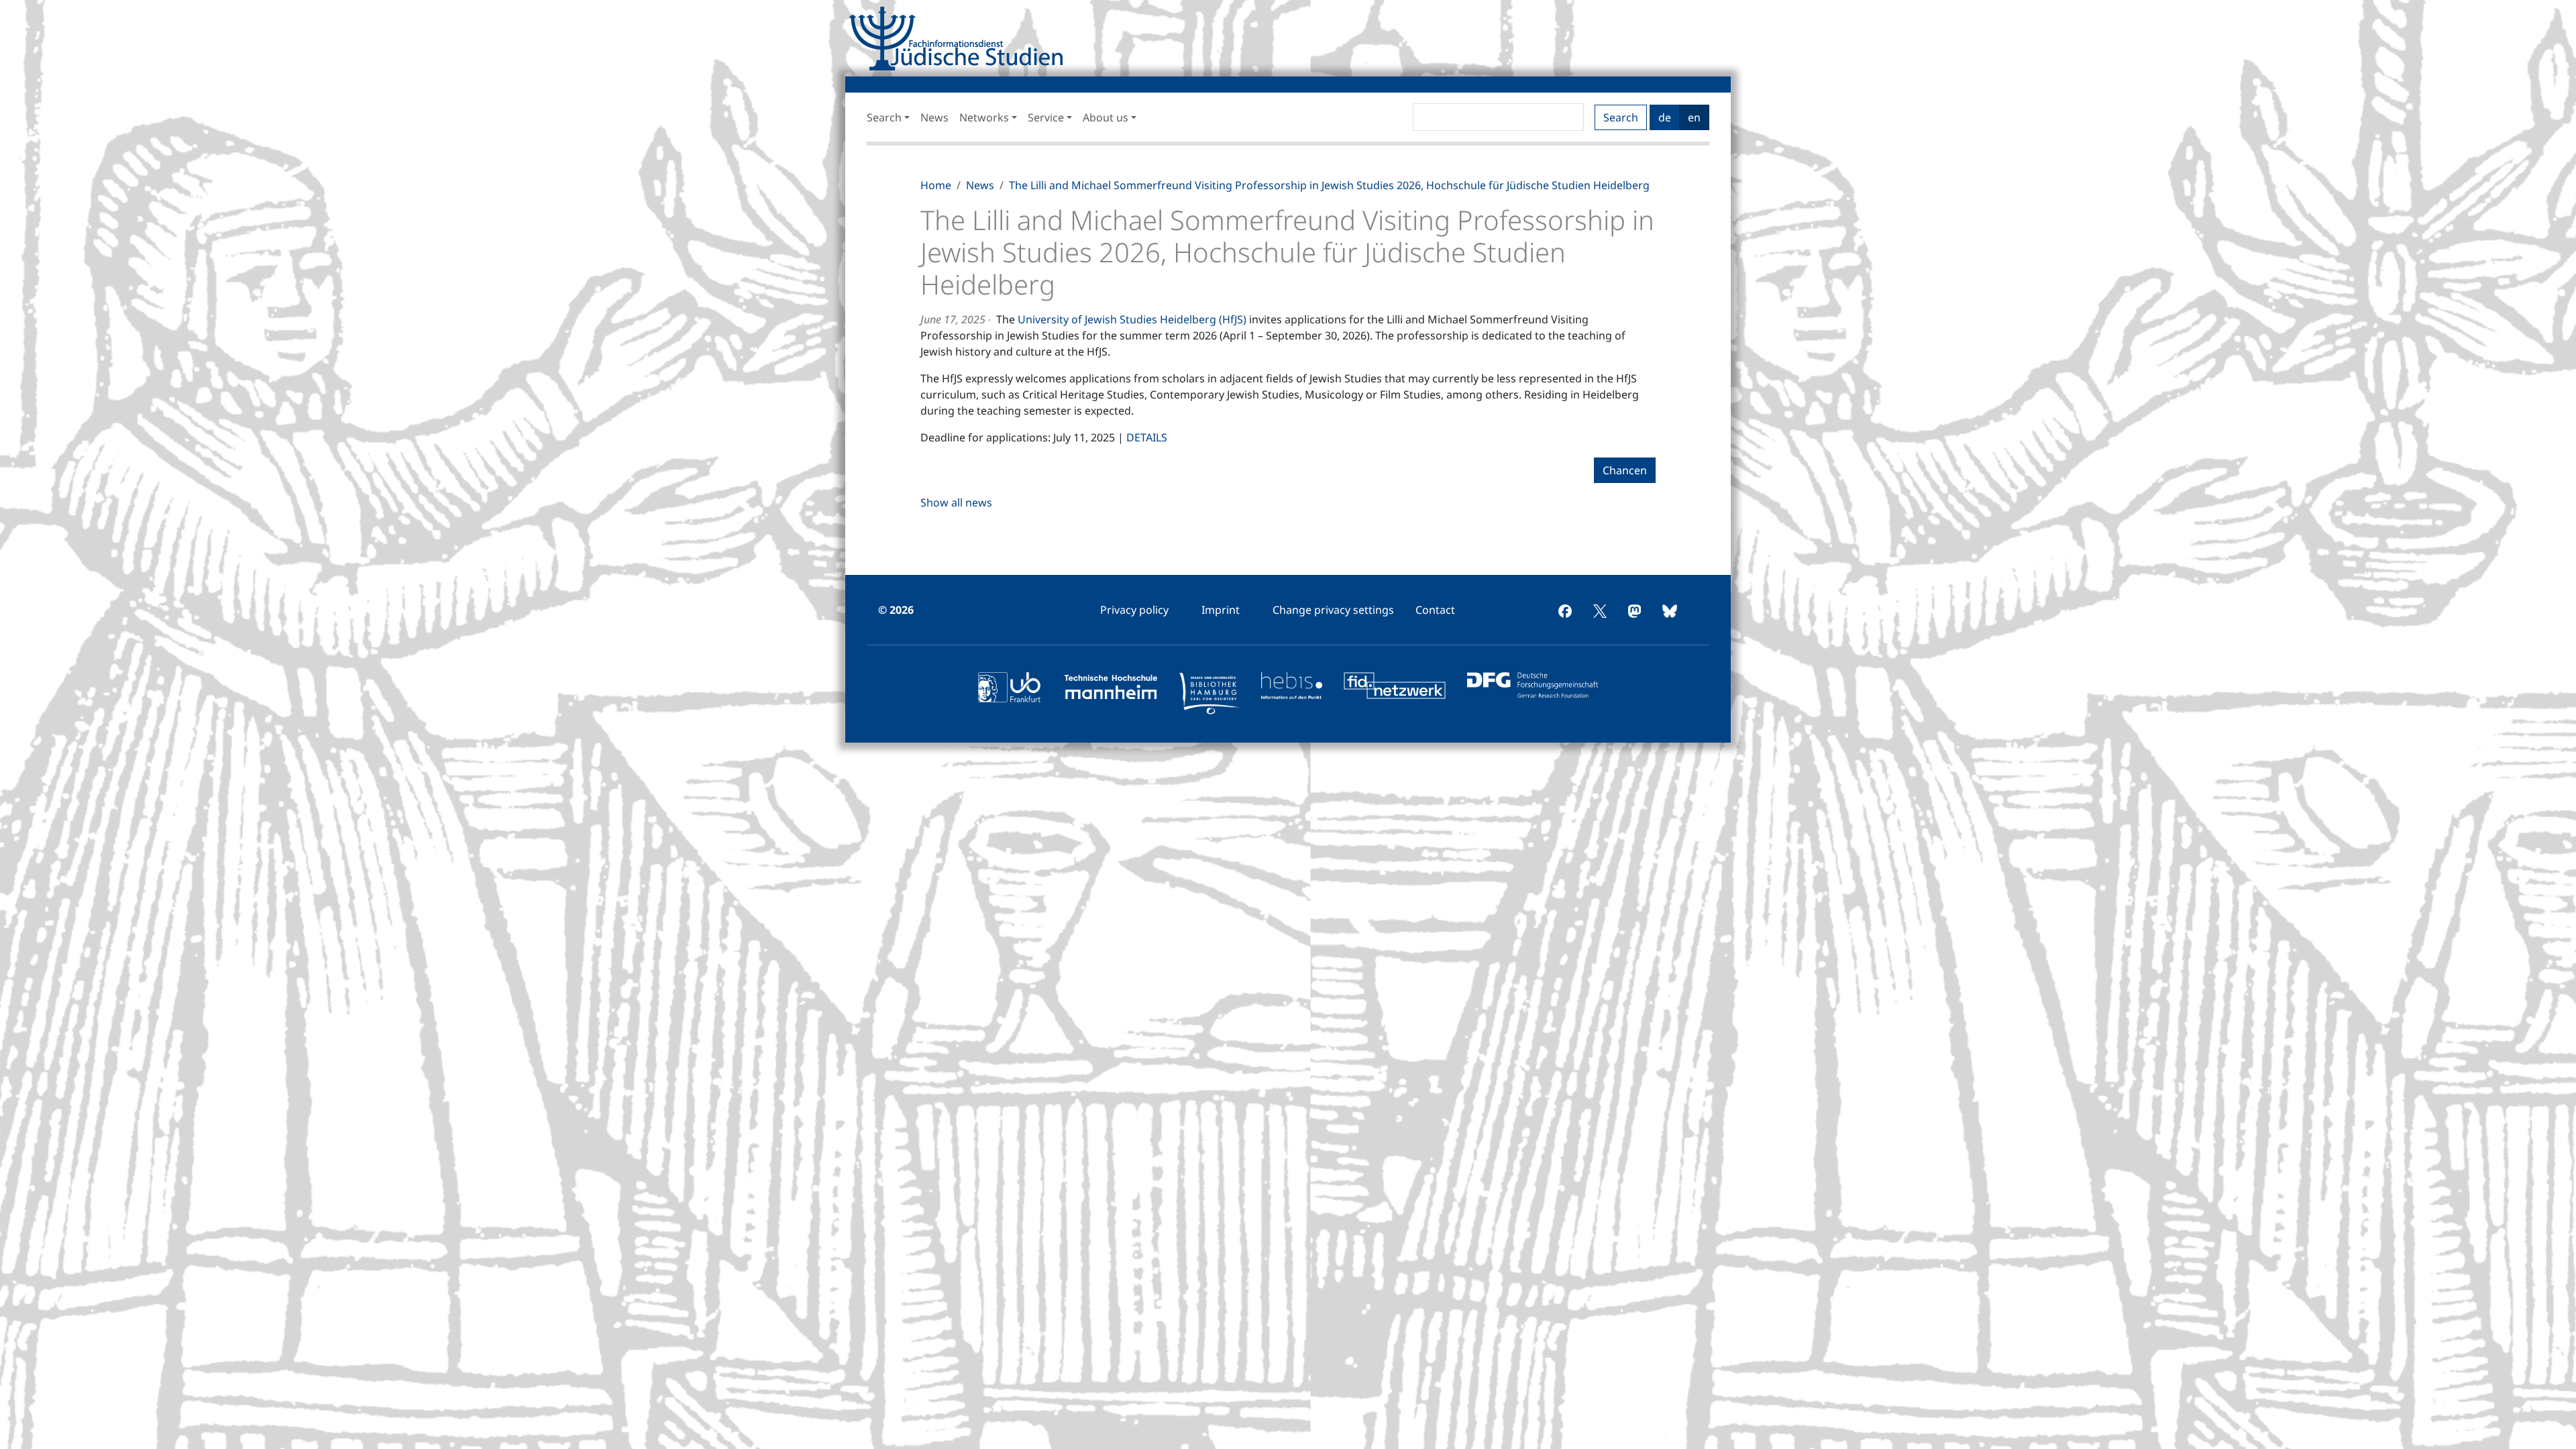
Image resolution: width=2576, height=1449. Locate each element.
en (1694, 117)
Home (936, 185)
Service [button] (1046, 117)
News (934, 117)
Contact (1435, 610)
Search (1621, 117)
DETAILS (1147, 437)
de (1665, 117)
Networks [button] (984, 117)
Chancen (1625, 470)
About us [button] (1106, 117)
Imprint (1221, 610)
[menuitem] (1134, 610)
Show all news (956, 502)
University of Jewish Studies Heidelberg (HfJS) (1132, 319)
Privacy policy (1134, 610)
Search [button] (884, 117)
